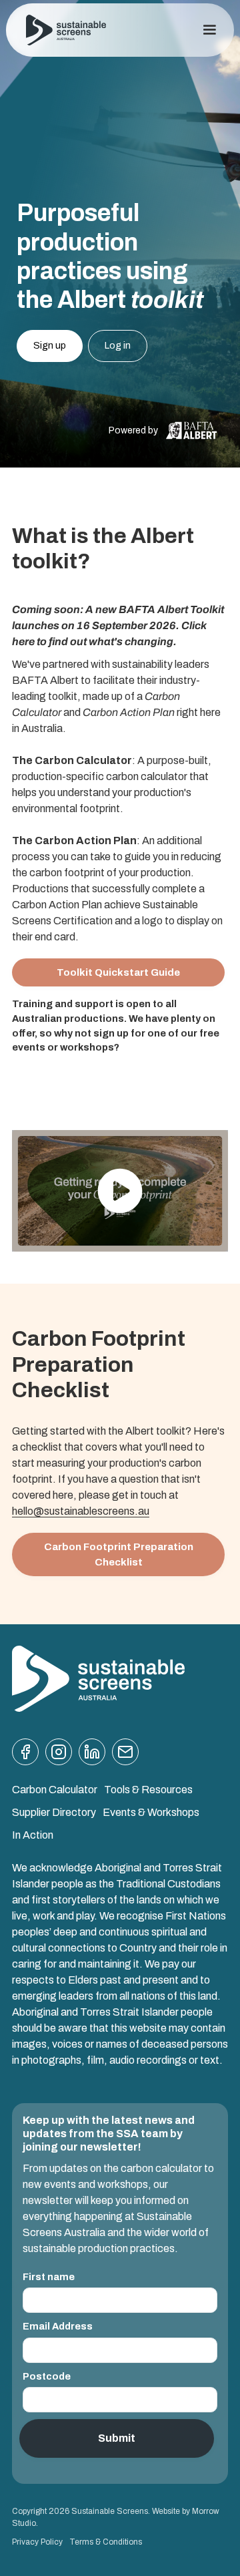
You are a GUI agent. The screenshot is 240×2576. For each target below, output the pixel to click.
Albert (64, 680)
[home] (66, 30)
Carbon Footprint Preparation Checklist (119, 1554)
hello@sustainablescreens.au (81, 1511)
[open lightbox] (120, 1191)
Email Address (58, 2326)
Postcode (47, 2376)
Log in (118, 345)
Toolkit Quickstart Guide (118, 972)
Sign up (50, 345)
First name (49, 2277)
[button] (209, 30)
